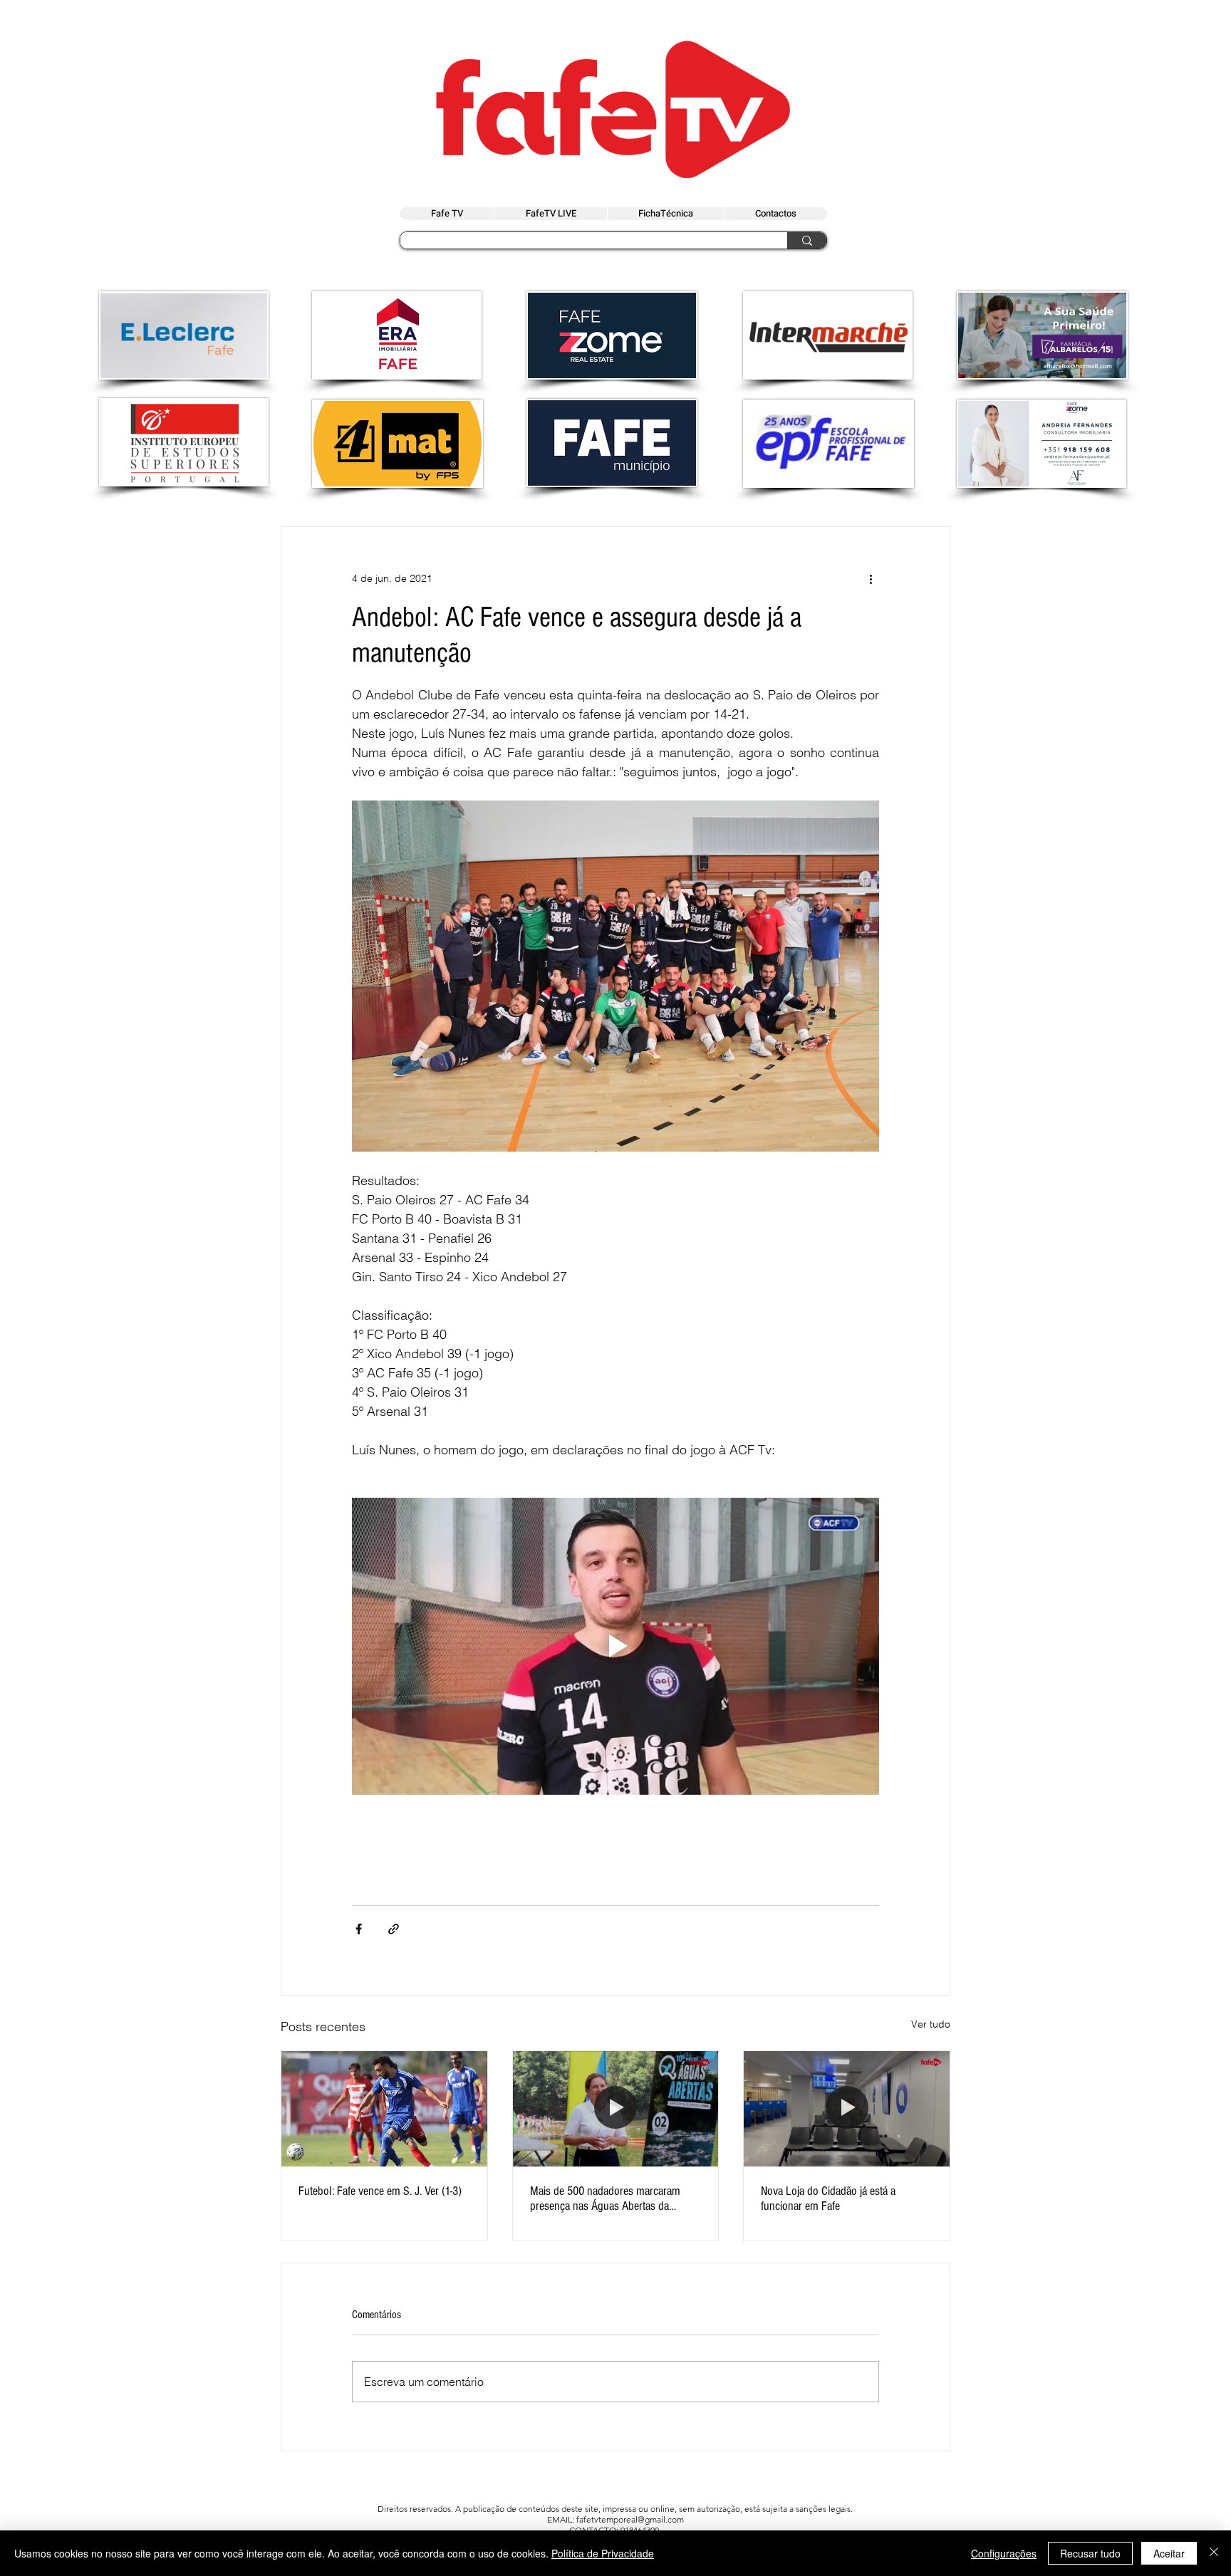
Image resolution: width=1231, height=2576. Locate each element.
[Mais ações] (871, 578)
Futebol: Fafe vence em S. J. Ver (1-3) (380, 2191)
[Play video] (615, 1646)
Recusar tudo (1090, 2553)
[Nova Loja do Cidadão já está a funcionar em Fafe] (847, 2109)
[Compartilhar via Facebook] (359, 1929)
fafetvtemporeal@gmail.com (630, 2519)
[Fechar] (1214, 2553)
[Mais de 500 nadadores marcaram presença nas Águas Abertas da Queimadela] (616, 2109)
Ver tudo (931, 2024)
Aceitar (1169, 2553)
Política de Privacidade (603, 2553)
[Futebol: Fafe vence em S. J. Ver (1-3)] (384, 2109)
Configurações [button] (1004, 2553)
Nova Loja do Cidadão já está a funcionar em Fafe (828, 2199)
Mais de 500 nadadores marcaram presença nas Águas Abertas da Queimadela (605, 2199)
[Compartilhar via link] (394, 1929)
